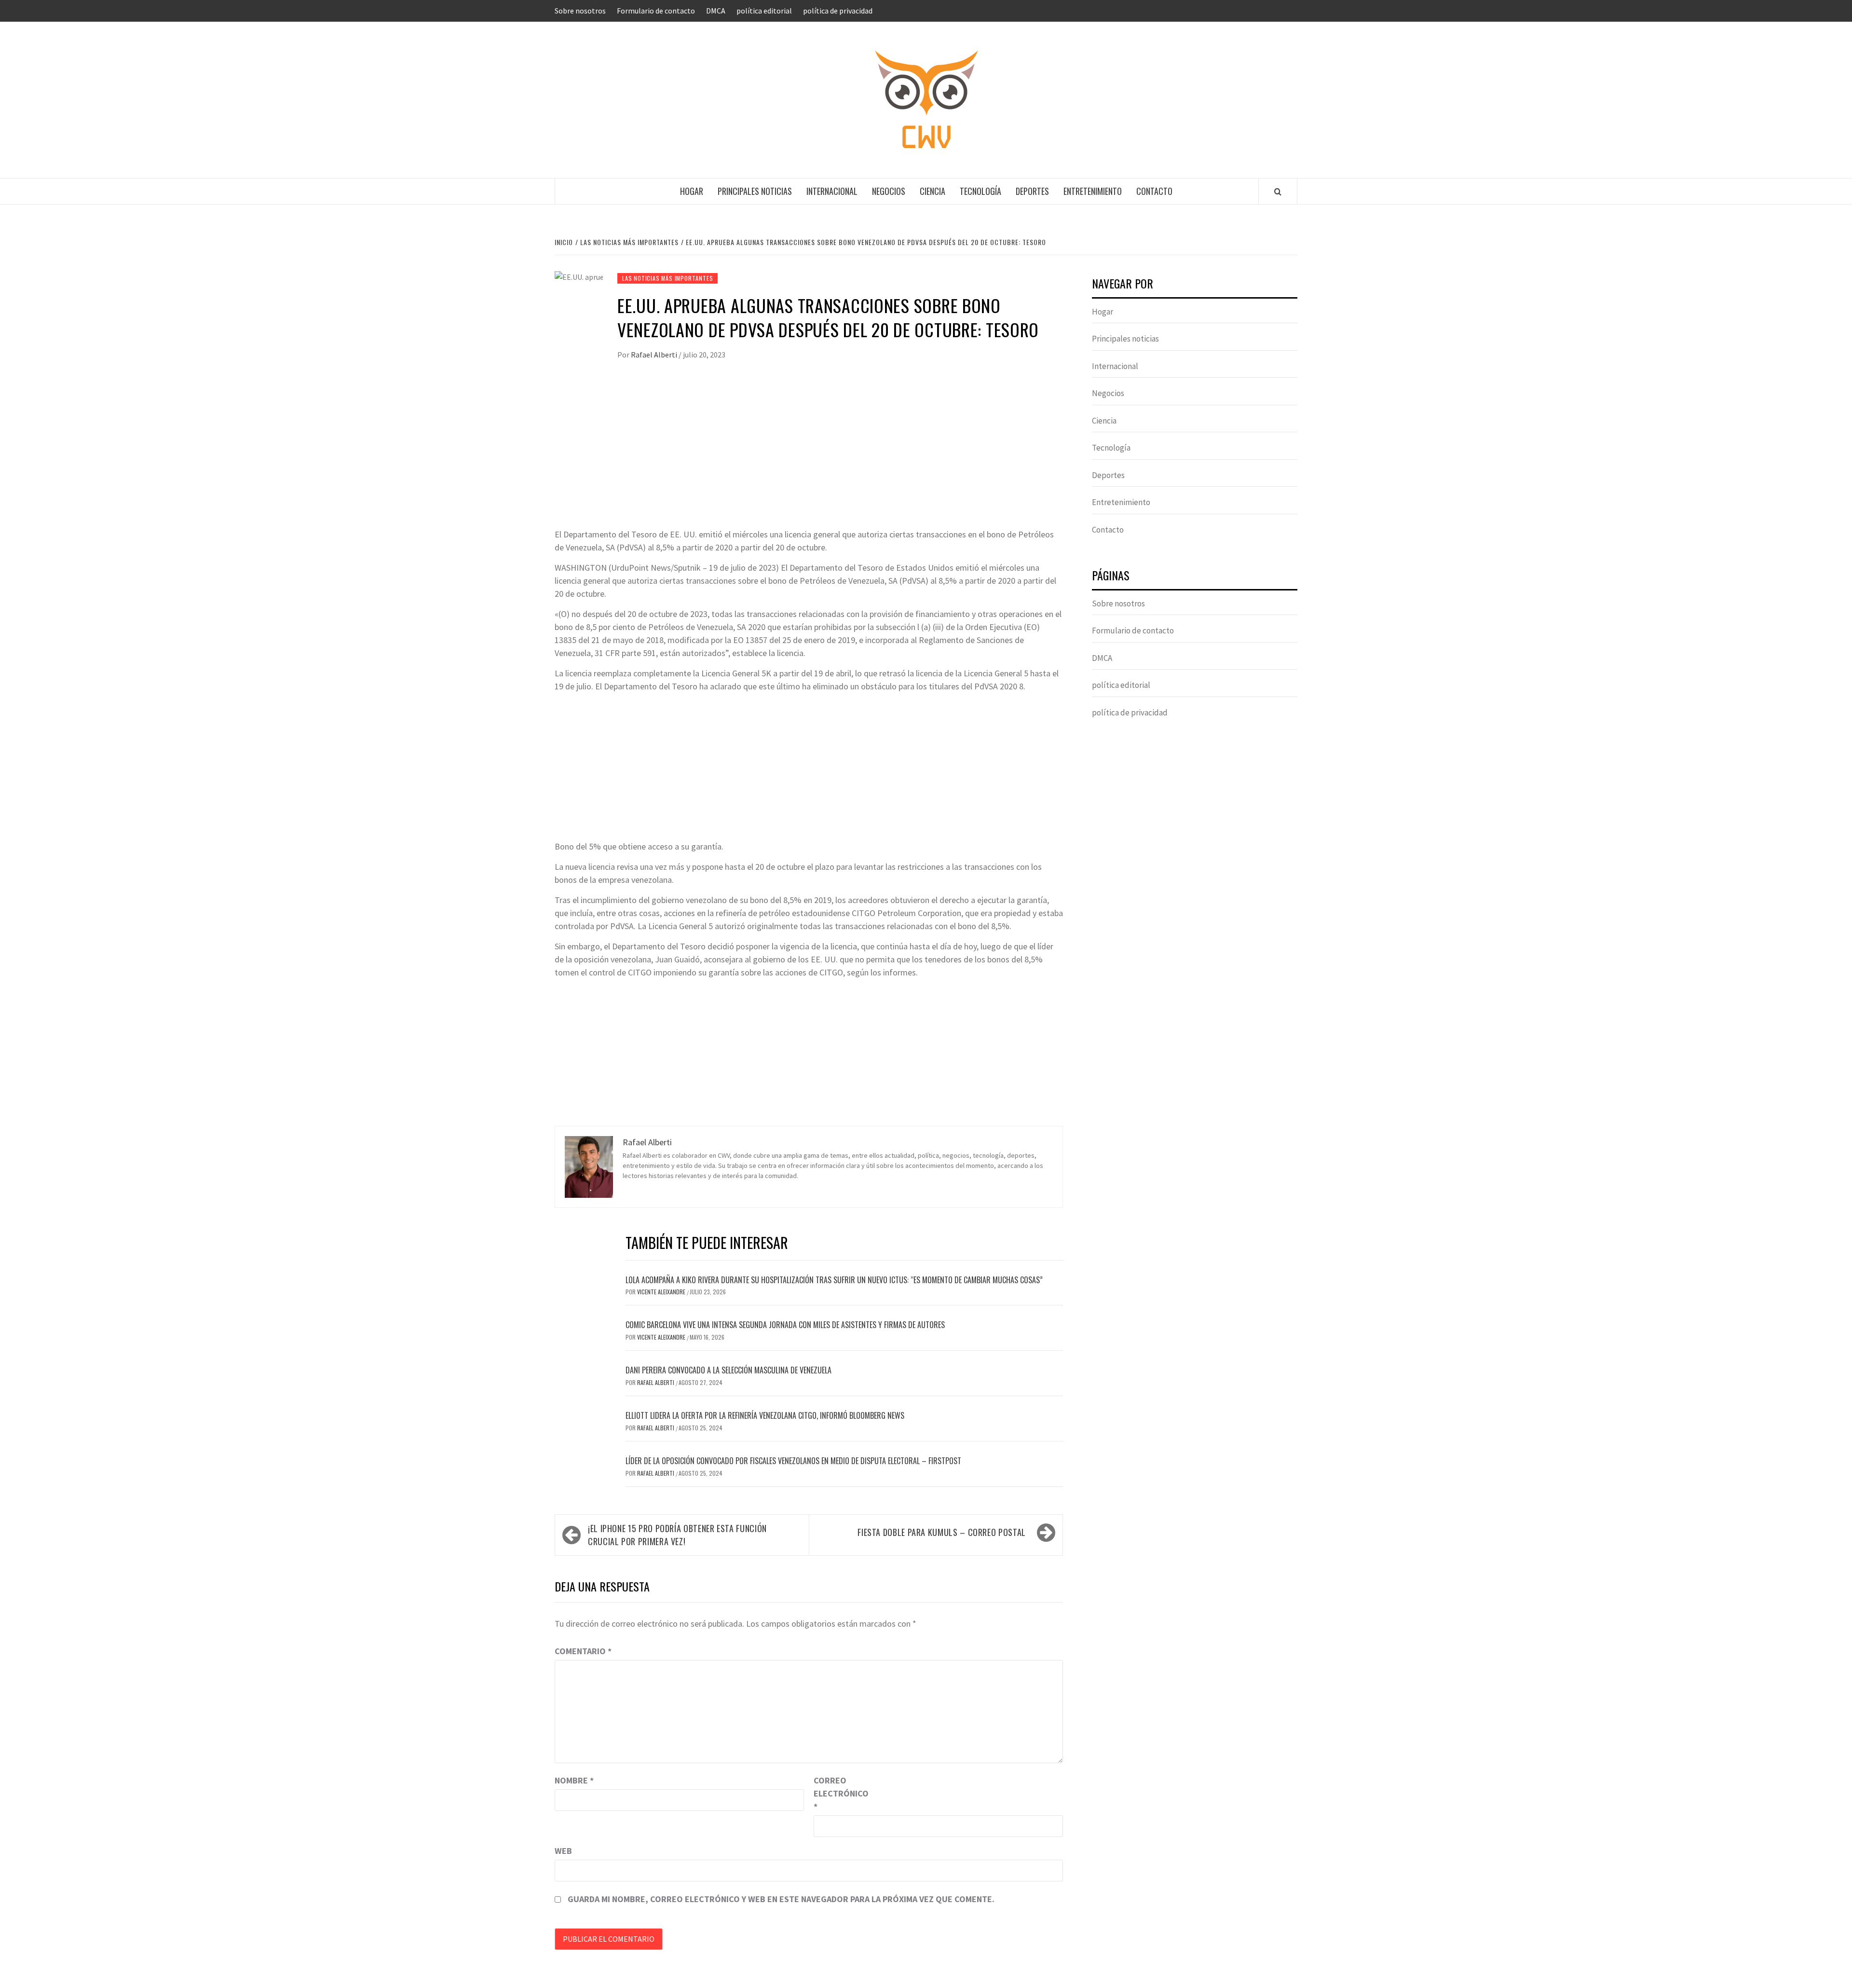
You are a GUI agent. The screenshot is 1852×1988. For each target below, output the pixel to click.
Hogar (692, 191)
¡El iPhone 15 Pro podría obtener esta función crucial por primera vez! (677, 1535)
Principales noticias (755, 191)
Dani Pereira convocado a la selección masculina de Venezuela (729, 1370)
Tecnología (980, 191)
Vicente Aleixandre (662, 1292)
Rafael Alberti (655, 355)
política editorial (764, 11)
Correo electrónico (838, 1793)
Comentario (583, 1651)
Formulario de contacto (656, 11)
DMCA (716, 11)
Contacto (1154, 191)
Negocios (889, 191)
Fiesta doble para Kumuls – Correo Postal (942, 1532)
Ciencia (933, 191)
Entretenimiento (1093, 191)
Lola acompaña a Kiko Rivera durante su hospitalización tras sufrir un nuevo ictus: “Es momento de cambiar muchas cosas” (834, 1280)
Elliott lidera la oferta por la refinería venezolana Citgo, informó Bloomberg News (765, 1415)
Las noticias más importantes (667, 278)
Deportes (1032, 191)
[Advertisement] (809, 455)
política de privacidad (838, 11)
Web (563, 1851)
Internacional (832, 191)
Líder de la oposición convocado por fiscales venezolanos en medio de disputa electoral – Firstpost (793, 1461)
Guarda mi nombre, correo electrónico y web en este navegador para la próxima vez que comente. (781, 1899)
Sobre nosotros (580, 11)
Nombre (574, 1780)
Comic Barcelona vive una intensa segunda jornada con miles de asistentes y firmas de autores (785, 1325)
